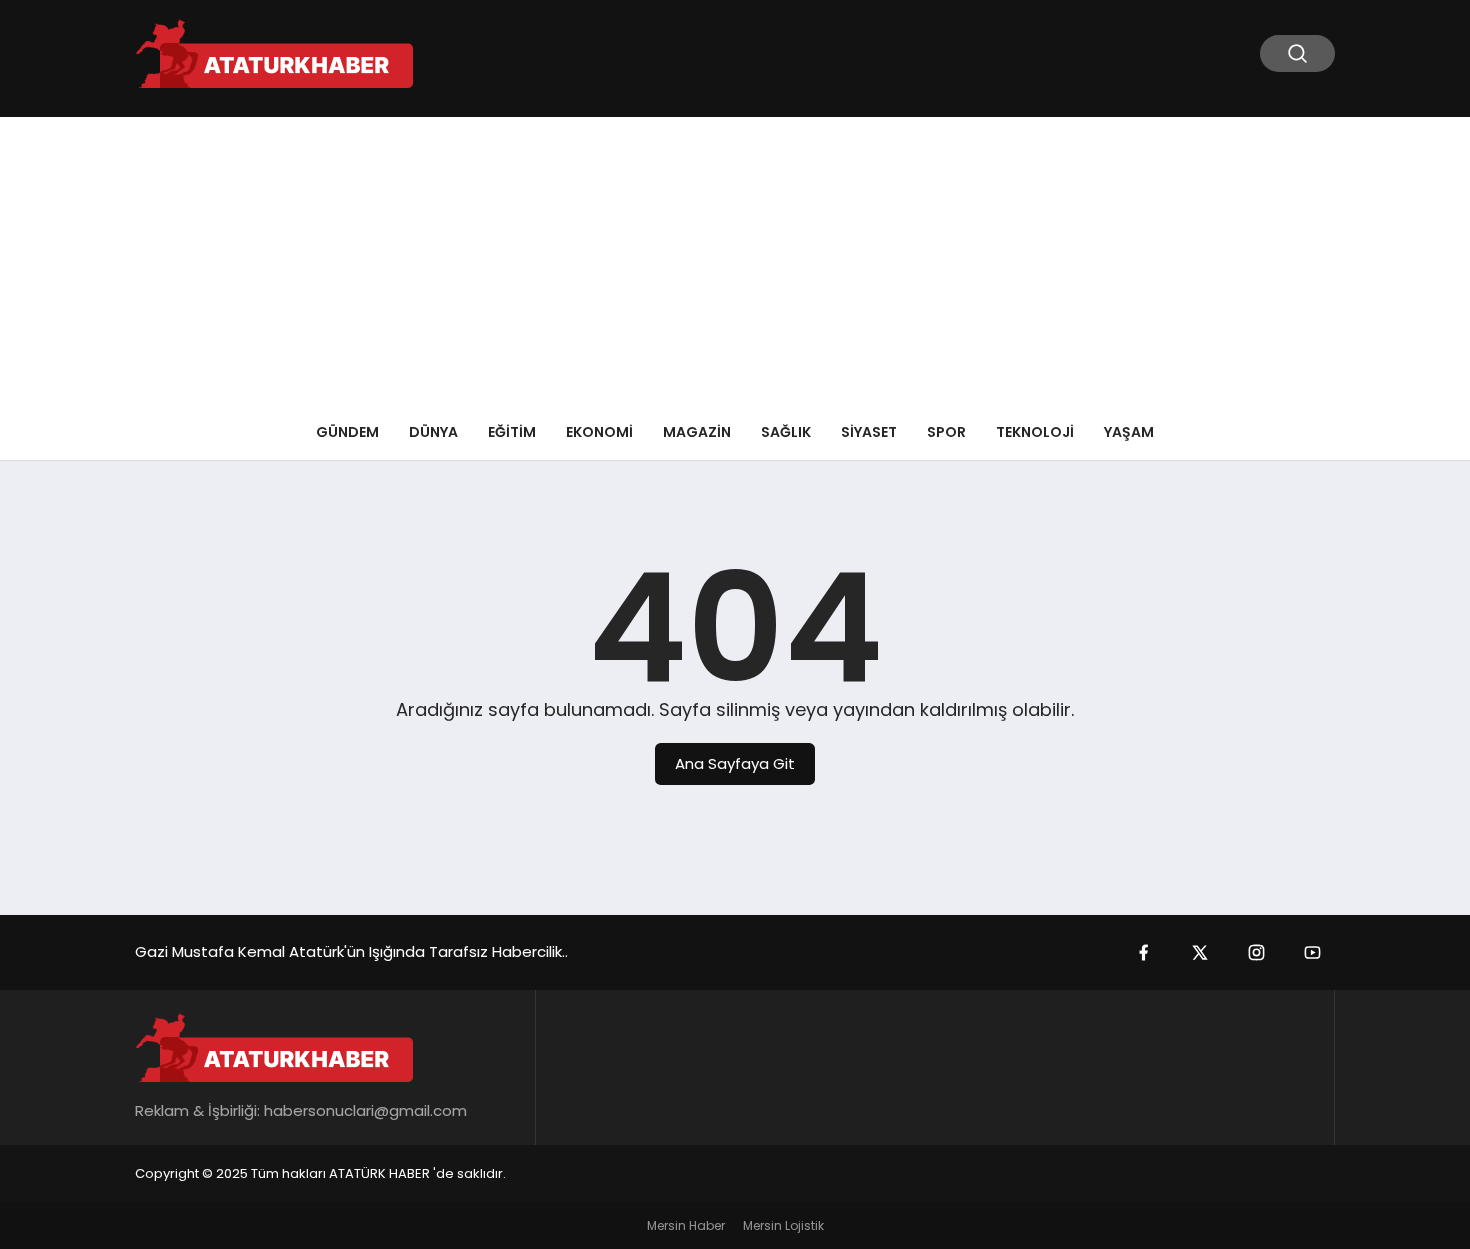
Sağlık (786, 432)
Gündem (347, 432)
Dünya (433, 432)
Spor (946, 432)
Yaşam (1129, 432)
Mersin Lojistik (783, 1225)
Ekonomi (599, 432)
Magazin (697, 432)
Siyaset (869, 432)
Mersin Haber (686, 1225)
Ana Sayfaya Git (735, 763)
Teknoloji (1035, 432)
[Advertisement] (735, 257)
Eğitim (512, 432)
